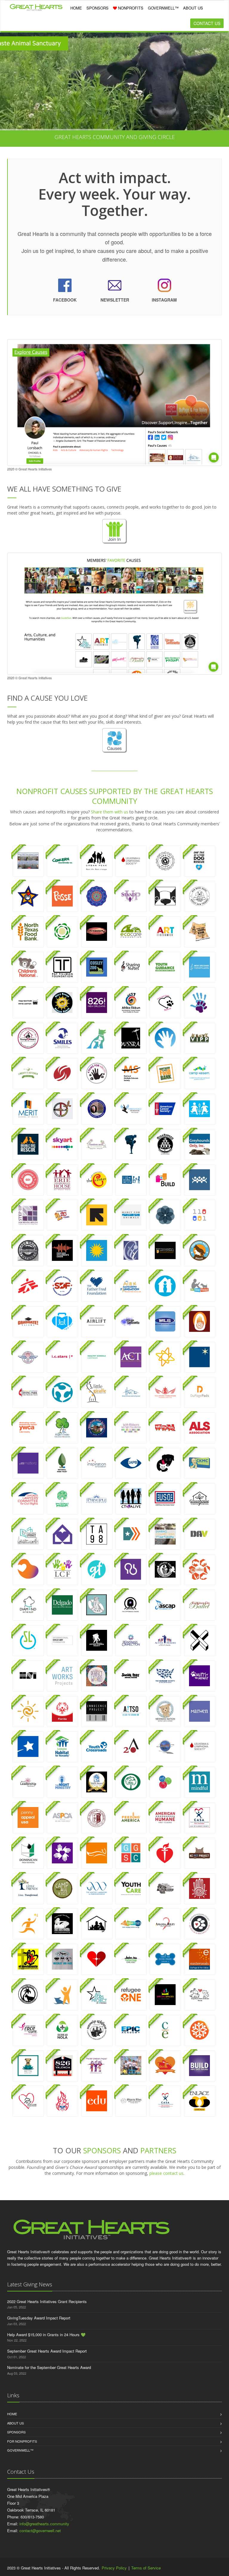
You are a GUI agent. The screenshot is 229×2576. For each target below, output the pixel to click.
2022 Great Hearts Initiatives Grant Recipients (47, 2301)
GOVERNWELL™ (163, 8)
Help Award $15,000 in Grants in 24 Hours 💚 (46, 2335)
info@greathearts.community (44, 2524)
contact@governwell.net (40, 2531)
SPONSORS (98, 8)
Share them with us (110, 812)
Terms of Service (146, 2568)
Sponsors (16, 2432)
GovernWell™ (20, 2450)
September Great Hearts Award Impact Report (47, 2351)
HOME (76, 8)
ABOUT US (193, 8)
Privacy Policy (114, 2568)
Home (12, 2414)
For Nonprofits (22, 2441)
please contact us (166, 2173)
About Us (16, 2423)
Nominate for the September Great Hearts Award (49, 2367)
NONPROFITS (130, 8)
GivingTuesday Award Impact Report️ (39, 2318)
